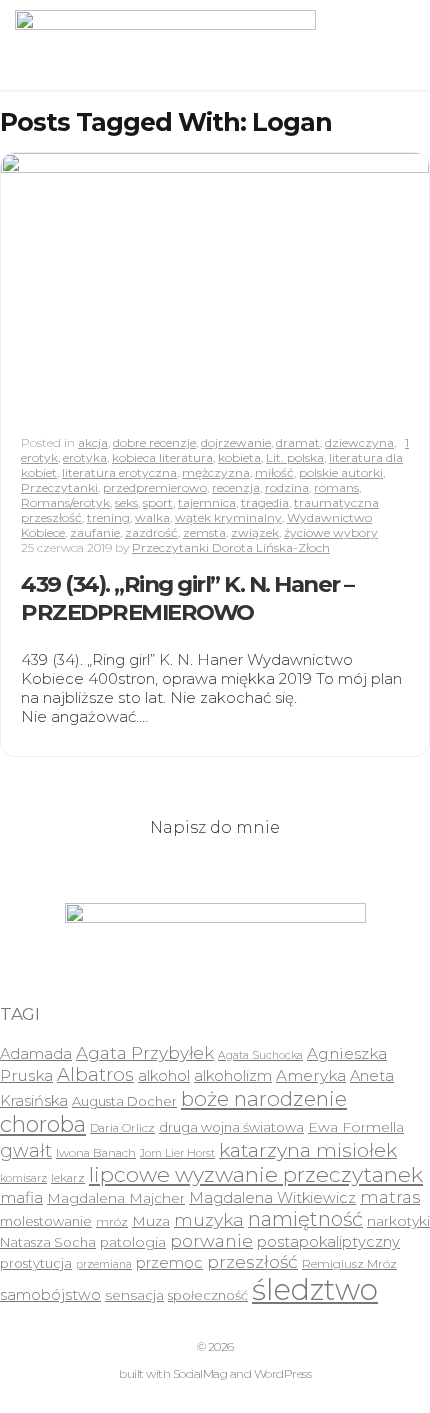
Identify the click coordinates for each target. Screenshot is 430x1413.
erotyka (85, 457)
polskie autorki (341, 472)
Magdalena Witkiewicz (272, 1198)
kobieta (239, 457)
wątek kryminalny (228, 517)
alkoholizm (233, 1076)
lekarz (68, 1178)
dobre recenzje (154, 442)
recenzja (236, 487)
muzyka (209, 1219)
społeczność (208, 1295)
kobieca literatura (162, 457)
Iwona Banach (96, 1153)
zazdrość (151, 532)
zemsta (204, 532)
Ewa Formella (356, 1127)
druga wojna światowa (231, 1127)
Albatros (95, 1074)
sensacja (134, 1295)
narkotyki (398, 1221)
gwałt (26, 1150)
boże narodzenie (264, 1098)
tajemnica (207, 502)
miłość (274, 472)
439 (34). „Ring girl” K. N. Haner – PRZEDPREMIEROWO (187, 598)
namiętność (305, 1219)
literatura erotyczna (119, 472)
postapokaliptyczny (328, 1242)
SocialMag (200, 1373)
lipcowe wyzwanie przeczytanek (256, 1174)
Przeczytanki (59, 487)
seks (126, 502)
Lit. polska (295, 457)
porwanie (211, 1241)
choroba (43, 1124)
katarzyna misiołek (308, 1150)
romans (336, 487)
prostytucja (36, 1263)
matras (390, 1197)
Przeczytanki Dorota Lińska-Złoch (231, 547)
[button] (165, 45)
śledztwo (315, 1289)
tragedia (265, 502)
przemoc (169, 1263)
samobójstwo (50, 1295)
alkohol (164, 1076)
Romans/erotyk (65, 502)
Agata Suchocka (260, 1055)
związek (255, 532)
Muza (151, 1221)
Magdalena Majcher (116, 1198)
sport (158, 502)
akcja (93, 442)
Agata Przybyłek (145, 1053)
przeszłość (252, 1261)
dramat (298, 442)
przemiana (104, 1264)
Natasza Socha (48, 1242)
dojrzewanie (236, 442)
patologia (133, 1242)
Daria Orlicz (122, 1128)
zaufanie (95, 532)
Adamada (36, 1054)
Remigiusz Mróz (349, 1264)
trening (108, 517)
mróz (112, 1222)
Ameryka (311, 1075)
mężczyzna (216, 472)
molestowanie (46, 1221)
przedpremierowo (155, 487)
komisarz (23, 1178)
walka (152, 517)
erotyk (39, 457)
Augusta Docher (124, 1101)
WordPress (283, 1373)
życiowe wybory (331, 532)
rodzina (287, 487)
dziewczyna (359, 442)
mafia (21, 1197)
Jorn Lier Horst (177, 1153)
